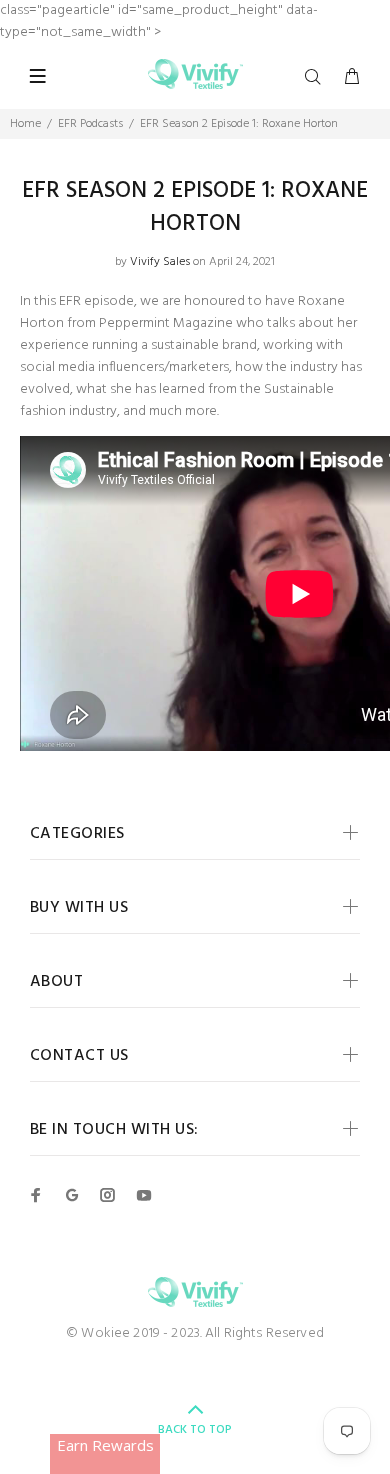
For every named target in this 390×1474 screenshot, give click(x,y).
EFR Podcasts (90, 124)
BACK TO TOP (195, 1430)
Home (25, 124)
